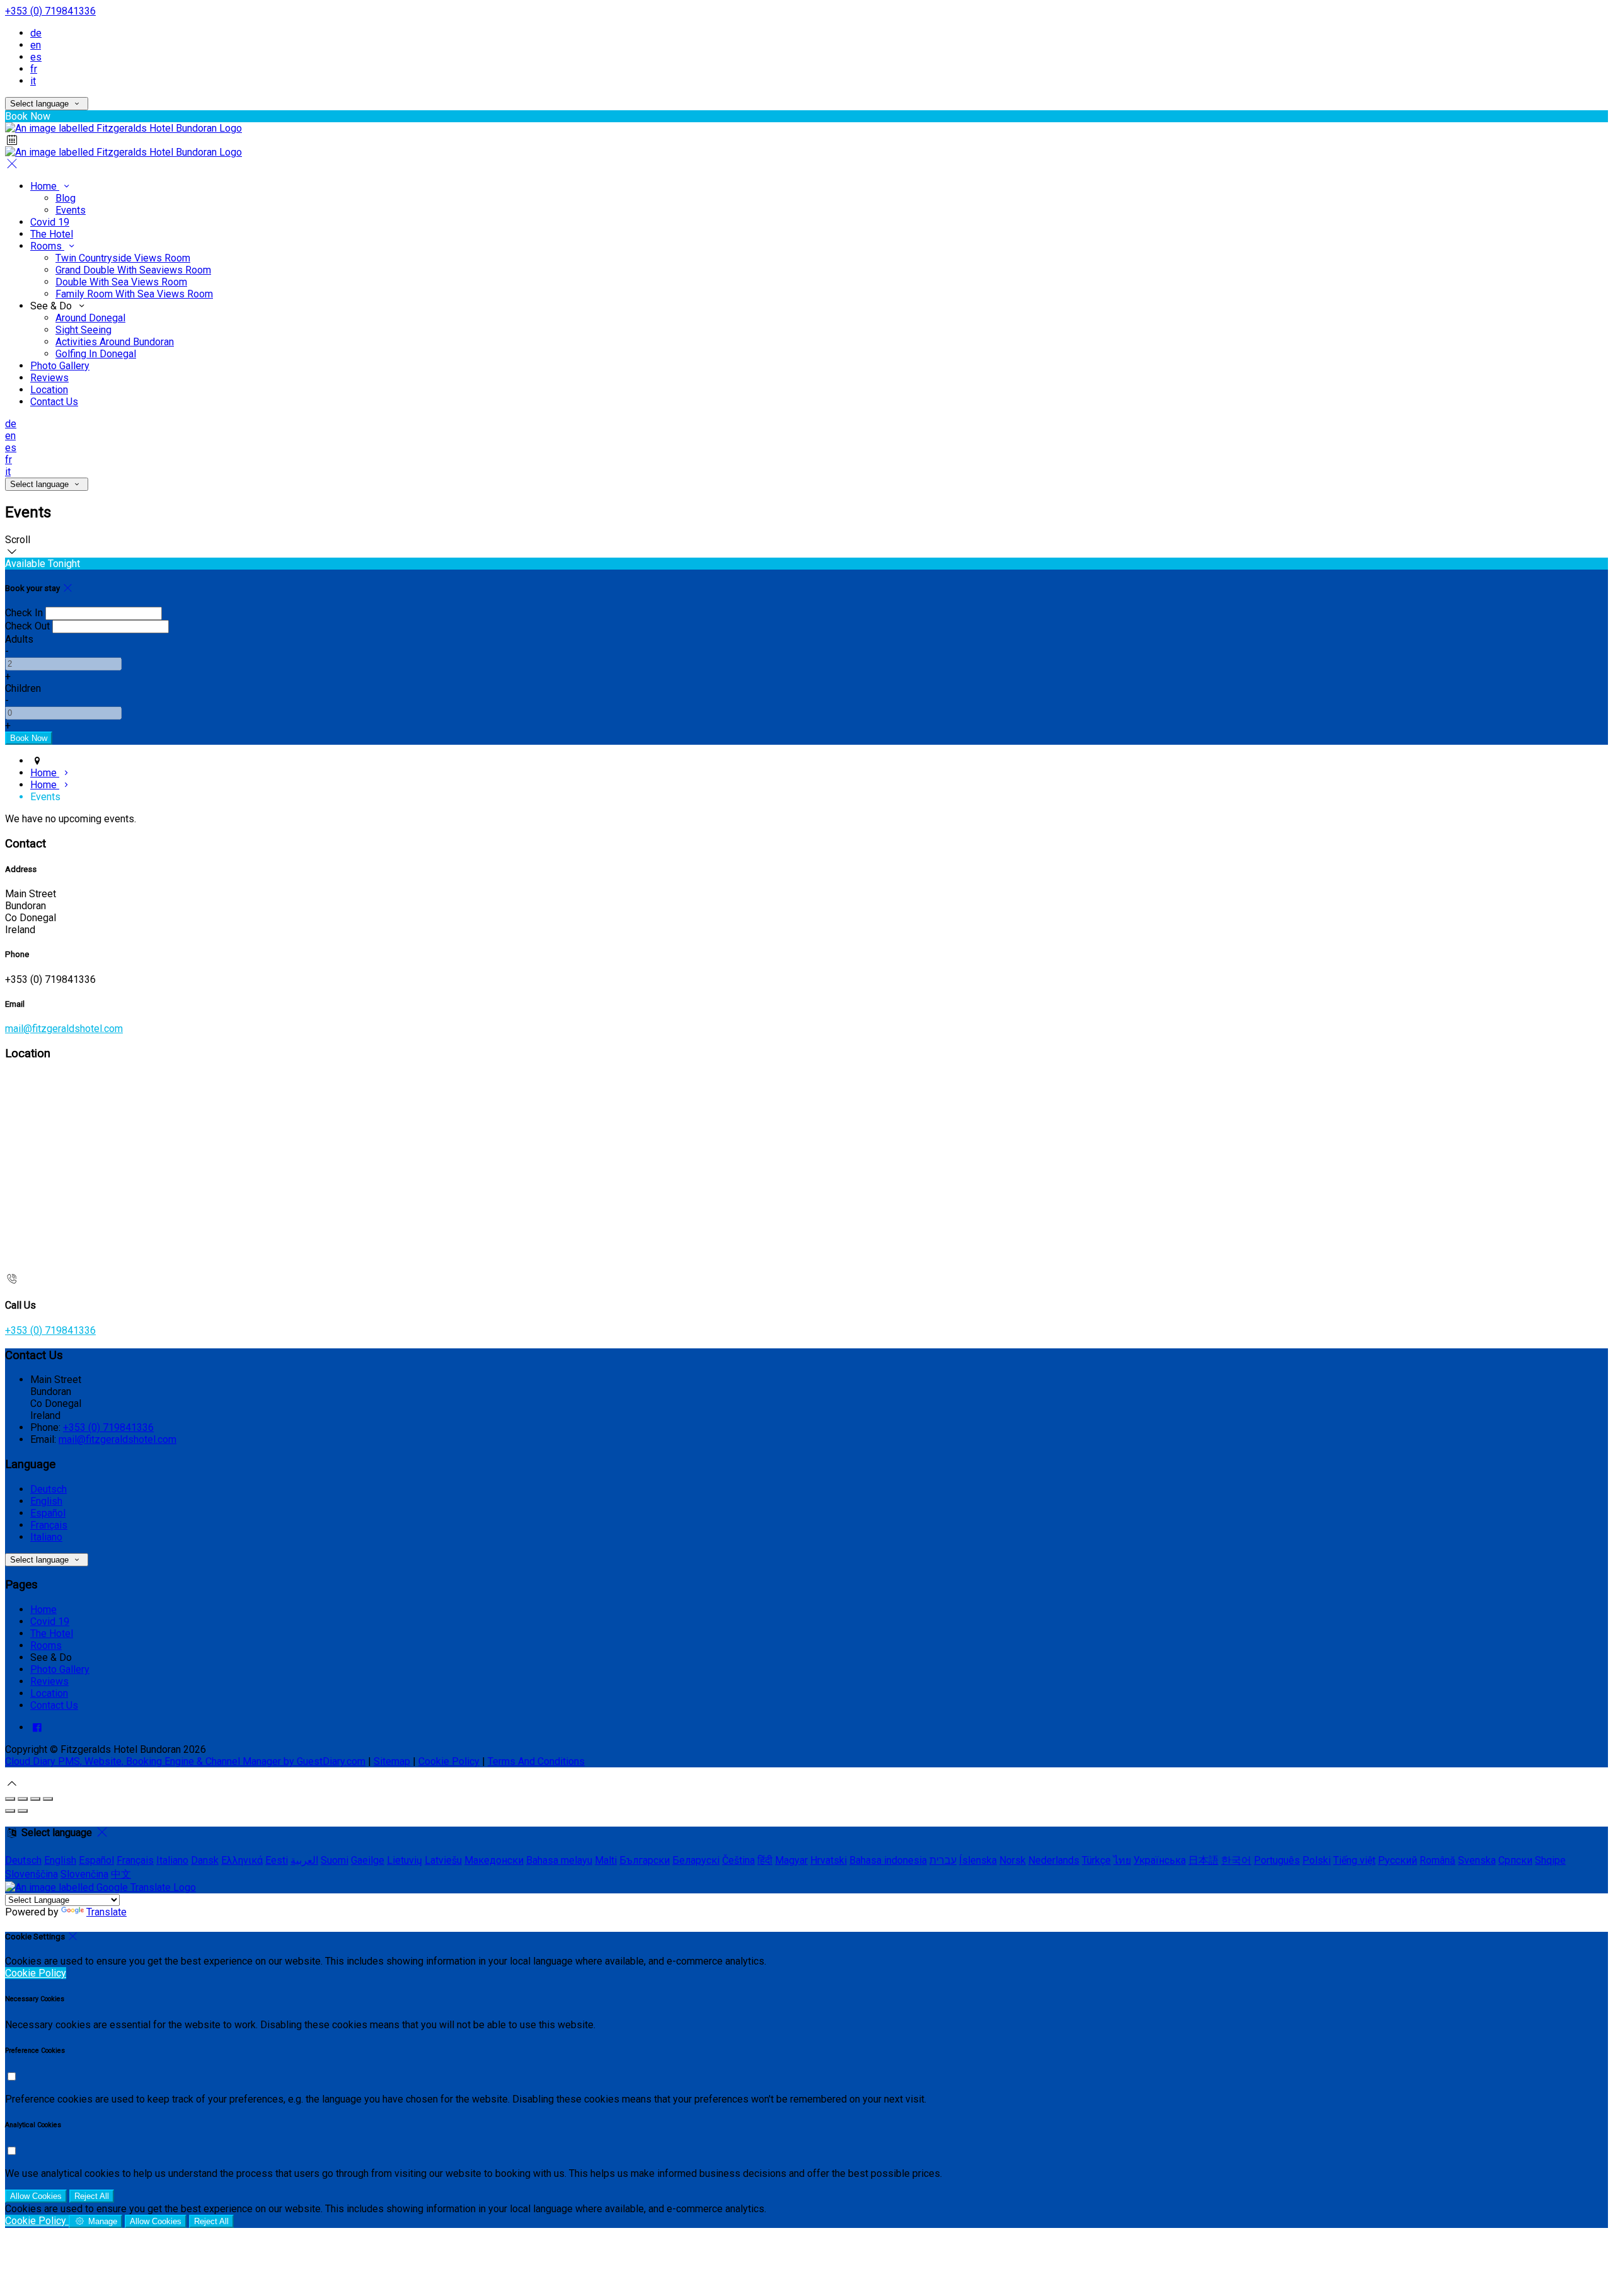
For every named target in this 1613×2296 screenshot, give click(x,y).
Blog (66, 198)
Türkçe (1096, 1860)
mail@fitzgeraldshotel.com (64, 1029)
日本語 (1203, 1860)
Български (645, 1860)
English (46, 1501)
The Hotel (52, 234)
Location (49, 390)
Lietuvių (405, 1860)
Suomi (335, 1860)
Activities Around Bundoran (115, 342)
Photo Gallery (60, 366)
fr (34, 69)
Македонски (494, 1860)
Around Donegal (90, 318)
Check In (24, 613)
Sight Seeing (83, 330)
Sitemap (392, 1761)
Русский (1398, 1860)
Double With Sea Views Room (121, 282)
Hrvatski (829, 1860)
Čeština (738, 1860)
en (36, 45)
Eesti (277, 1860)
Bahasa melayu (559, 1860)
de (36, 33)
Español (48, 1513)
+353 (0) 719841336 (50, 11)
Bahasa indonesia (888, 1860)
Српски (1515, 1860)
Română (1438, 1860)
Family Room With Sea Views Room (134, 294)
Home (45, 186)
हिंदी (765, 1860)
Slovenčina (84, 1874)
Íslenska (978, 1860)
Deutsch (49, 1489)
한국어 (1236, 1860)
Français (49, 1525)
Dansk (205, 1860)
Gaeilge (368, 1860)
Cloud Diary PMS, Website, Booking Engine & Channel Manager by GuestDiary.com (185, 1761)
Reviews (49, 378)
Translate (106, 1912)
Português (1277, 1860)
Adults (19, 639)
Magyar (791, 1860)
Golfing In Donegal (96, 354)
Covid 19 (50, 222)
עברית (943, 1860)
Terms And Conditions (536, 1761)
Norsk (1013, 1860)
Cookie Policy (449, 1761)
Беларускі (696, 1860)
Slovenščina (32, 1874)
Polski (1317, 1860)
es (36, 57)
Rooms (47, 246)
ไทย (1122, 1860)
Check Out (27, 626)
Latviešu (443, 1860)
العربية (304, 1860)
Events (71, 210)
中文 (121, 1874)
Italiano (46, 1537)
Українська (1160, 1860)
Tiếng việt (1354, 1860)
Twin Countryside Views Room (123, 258)
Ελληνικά (242, 1860)
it (33, 81)
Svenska (1477, 1860)
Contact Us (54, 402)
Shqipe (1550, 1860)
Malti (606, 1860)
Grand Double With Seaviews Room (133, 270)
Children (23, 688)
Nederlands (1054, 1860)
